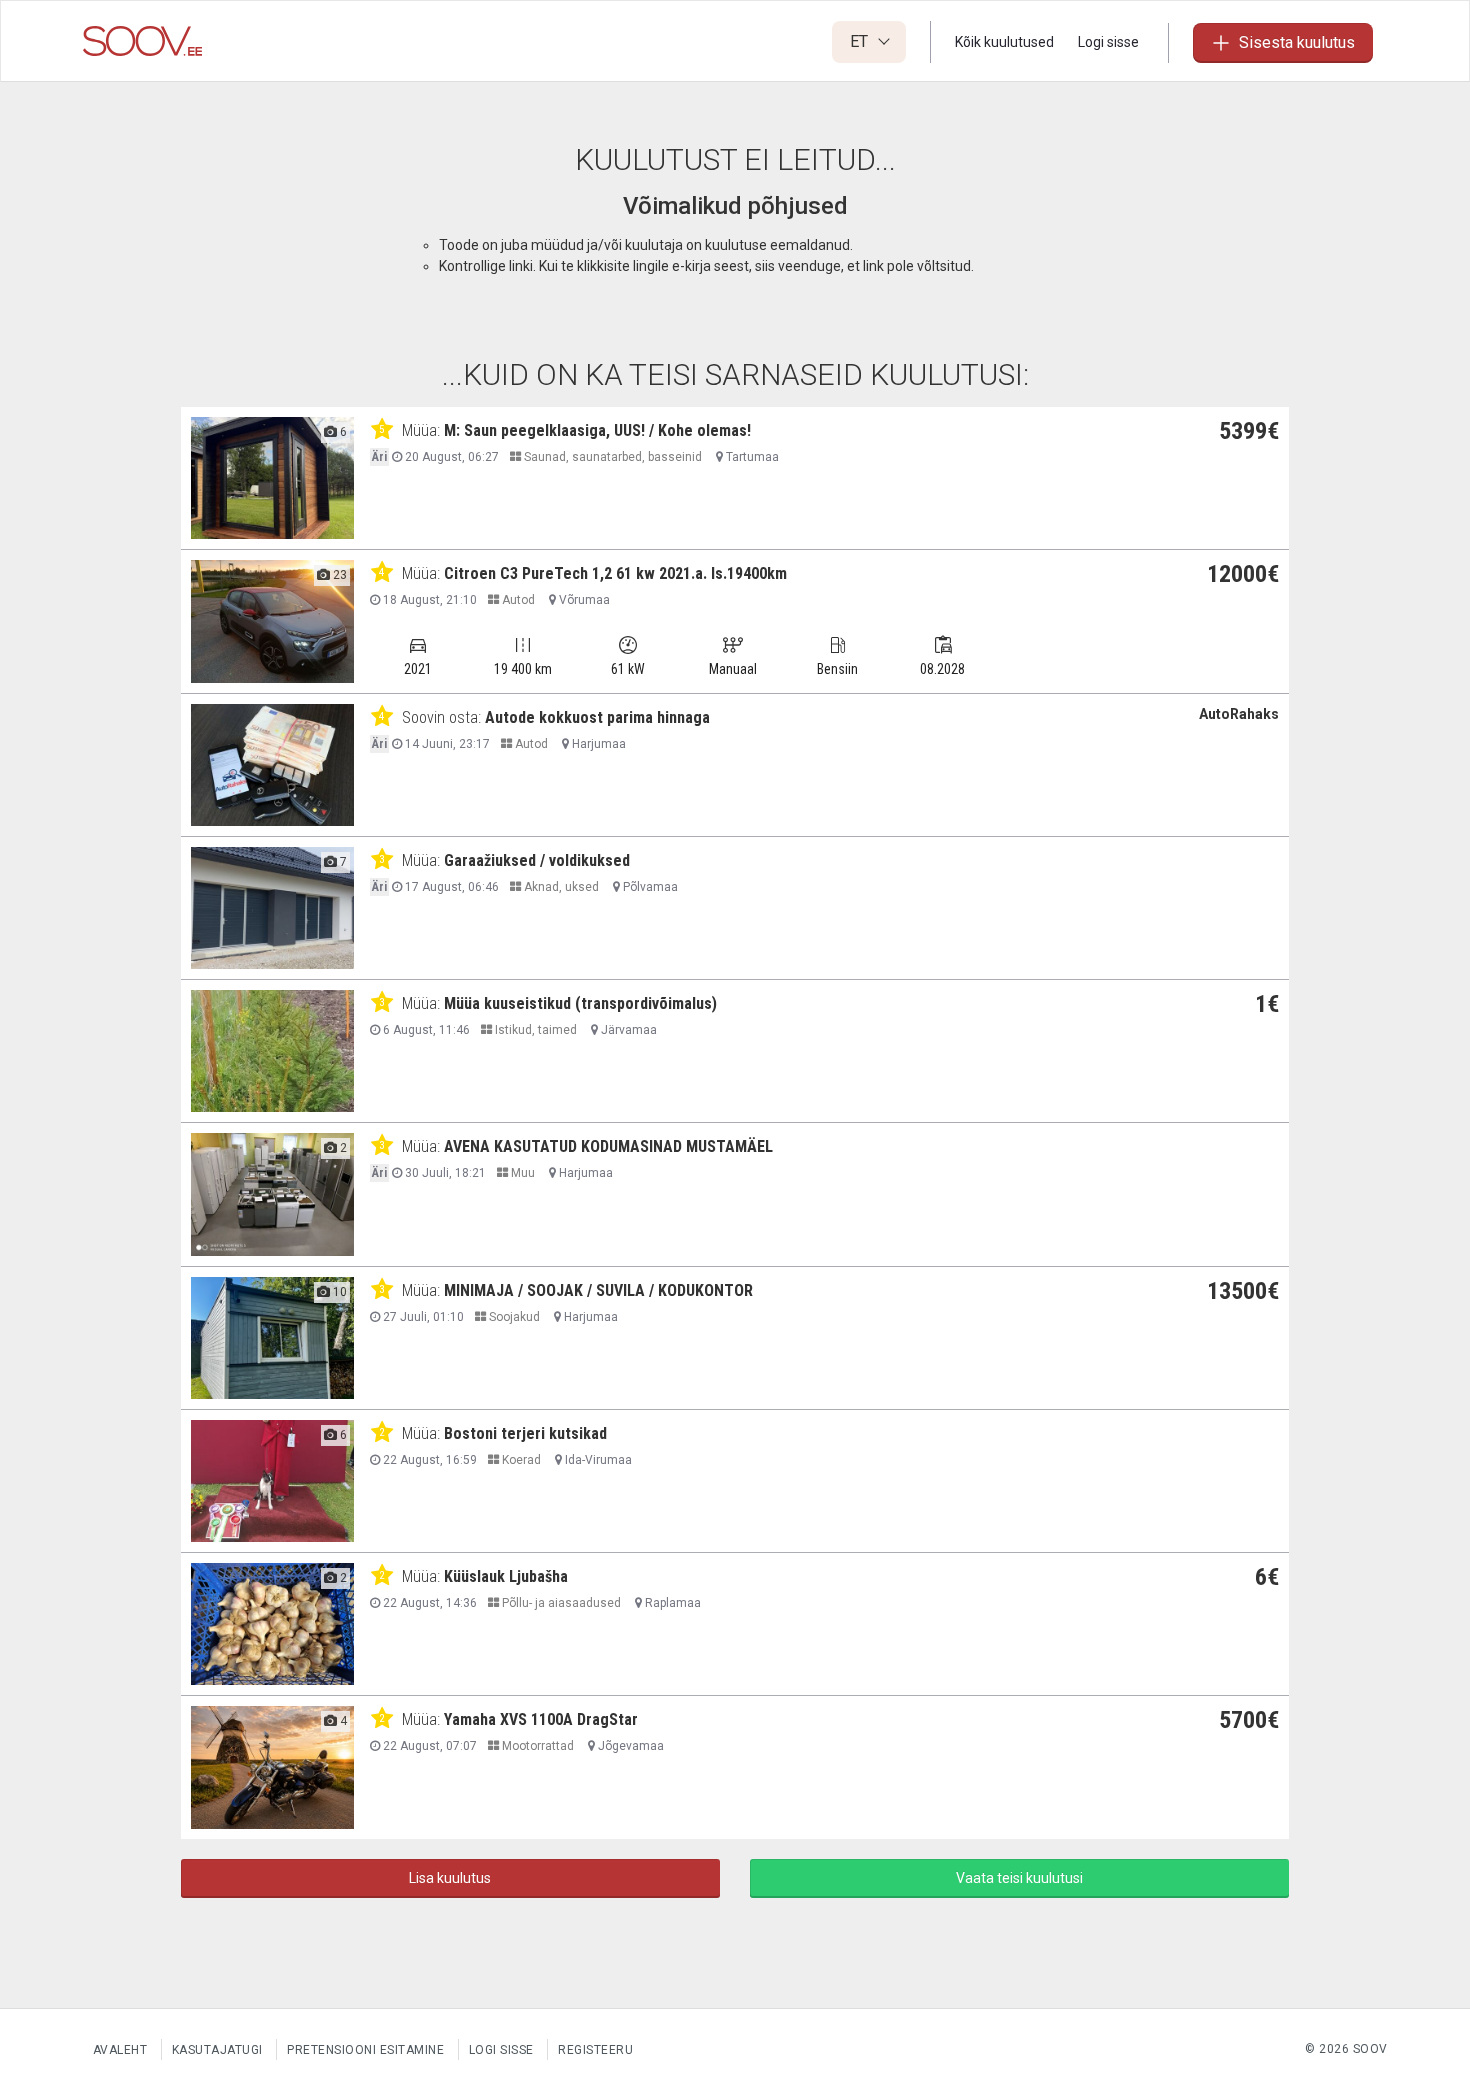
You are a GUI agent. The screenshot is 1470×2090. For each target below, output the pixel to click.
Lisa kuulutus (450, 1878)
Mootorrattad (536, 1746)
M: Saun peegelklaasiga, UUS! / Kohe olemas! (597, 430)
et (861, 41)
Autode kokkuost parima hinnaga (597, 717)
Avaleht (120, 2050)
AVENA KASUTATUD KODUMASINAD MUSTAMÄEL (608, 1146)
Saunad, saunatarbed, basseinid (611, 457)
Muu (521, 1173)
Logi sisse (1108, 42)
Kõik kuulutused (1004, 42)
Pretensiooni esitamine (365, 2050)
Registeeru (595, 2050)
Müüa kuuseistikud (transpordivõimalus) (580, 1003)
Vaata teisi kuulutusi (1019, 1878)
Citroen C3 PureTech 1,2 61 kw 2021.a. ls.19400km (615, 573)
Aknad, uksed (560, 887)
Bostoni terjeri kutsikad (525, 1433)
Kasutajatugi (217, 2050)
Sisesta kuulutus (1297, 42)
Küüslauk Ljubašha (506, 1576)
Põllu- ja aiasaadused (560, 1603)
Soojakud (513, 1317)
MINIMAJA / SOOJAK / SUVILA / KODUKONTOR (598, 1290)
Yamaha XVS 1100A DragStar (541, 1719)
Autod (517, 600)
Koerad (520, 1460)
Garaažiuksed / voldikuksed (537, 860)
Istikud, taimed (534, 1030)
